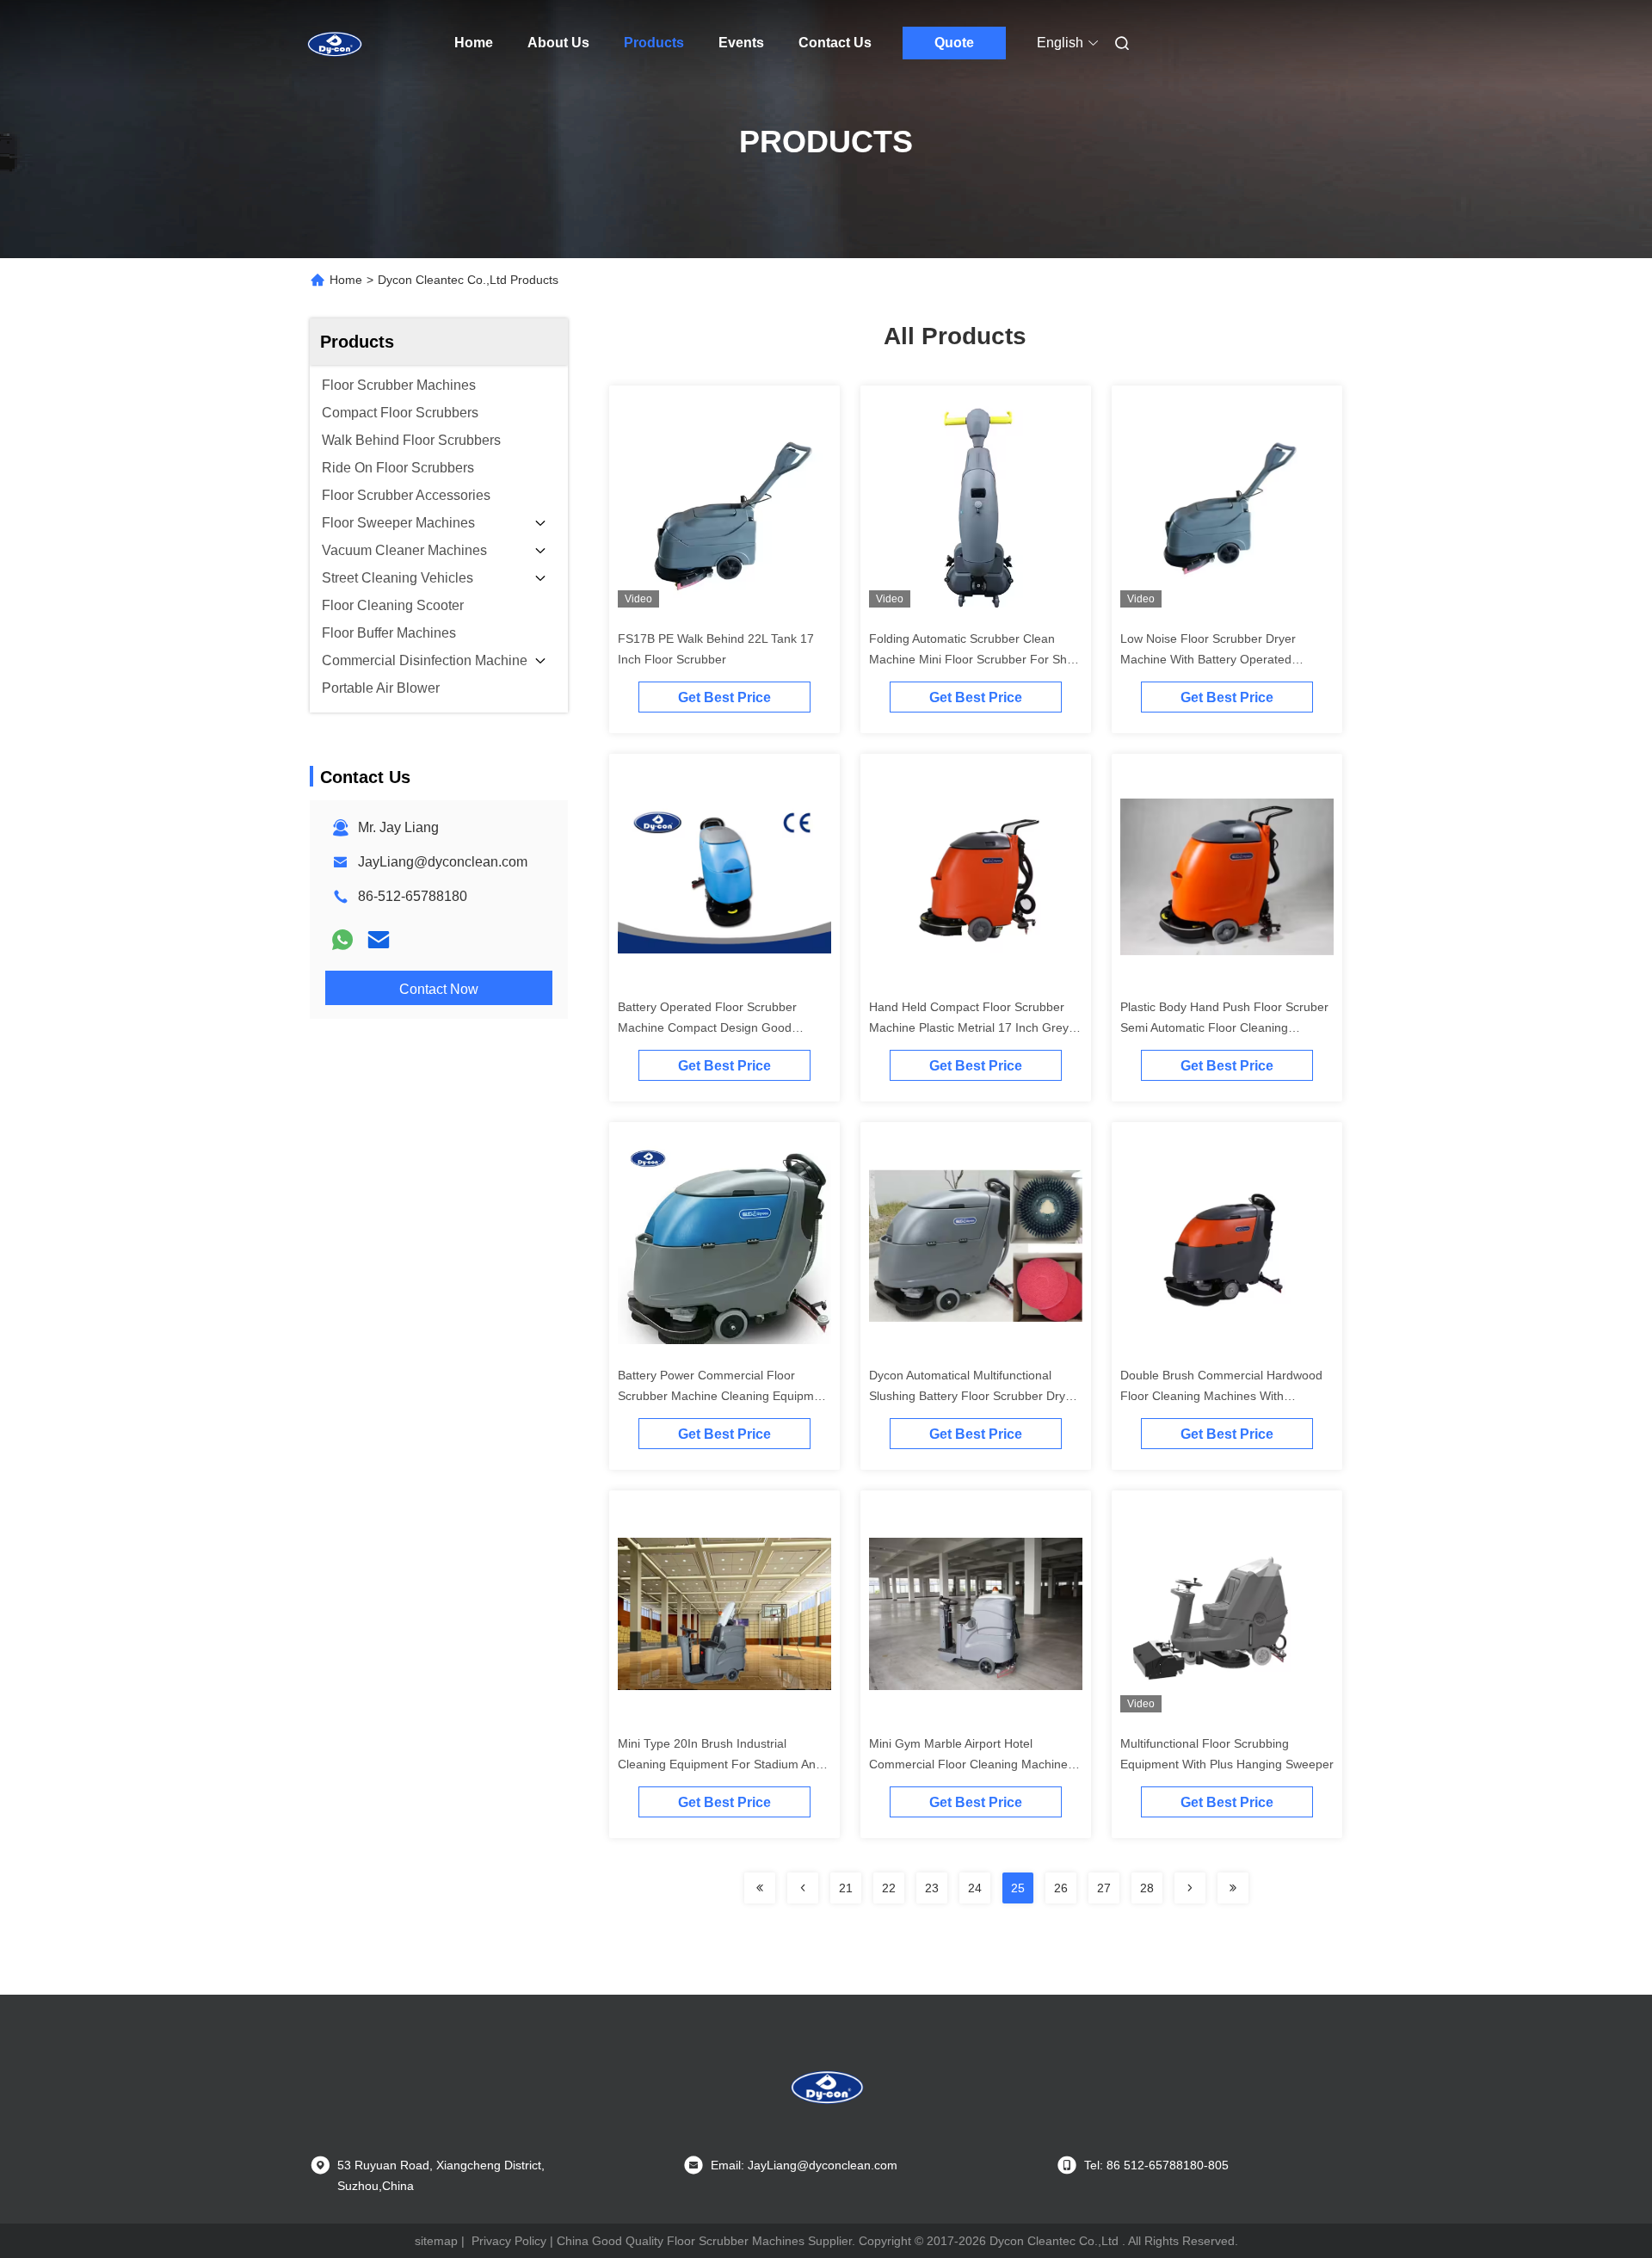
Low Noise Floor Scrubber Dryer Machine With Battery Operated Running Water (1208, 659)
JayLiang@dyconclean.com (443, 862)
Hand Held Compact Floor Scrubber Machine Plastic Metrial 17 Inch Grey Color (969, 1027)
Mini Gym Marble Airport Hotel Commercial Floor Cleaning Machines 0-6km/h (971, 1764)
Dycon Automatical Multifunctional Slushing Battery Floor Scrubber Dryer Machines (973, 1396)
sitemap (436, 2241)
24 (975, 1888)
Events (741, 43)
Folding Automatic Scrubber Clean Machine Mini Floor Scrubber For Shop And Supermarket (975, 659)
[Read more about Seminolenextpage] (760, 1888)
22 (889, 1888)
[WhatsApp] (342, 940)
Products (654, 43)
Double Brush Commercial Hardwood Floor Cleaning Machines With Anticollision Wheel (1221, 1396)
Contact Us (835, 43)
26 (1061, 1888)
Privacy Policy (509, 2241)
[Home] (334, 43)
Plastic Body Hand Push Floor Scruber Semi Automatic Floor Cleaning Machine (1224, 1027)
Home (474, 43)
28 (1147, 1888)
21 (846, 1888)
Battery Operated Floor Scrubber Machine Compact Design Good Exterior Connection (707, 1027)
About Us (558, 43)
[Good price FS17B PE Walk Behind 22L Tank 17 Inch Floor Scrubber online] (724, 508)
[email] (379, 940)
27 (1104, 1888)
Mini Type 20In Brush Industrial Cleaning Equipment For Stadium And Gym (720, 1764)
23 (932, 1888)
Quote (954, 43)
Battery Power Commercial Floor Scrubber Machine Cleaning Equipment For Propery (724, 1396)
